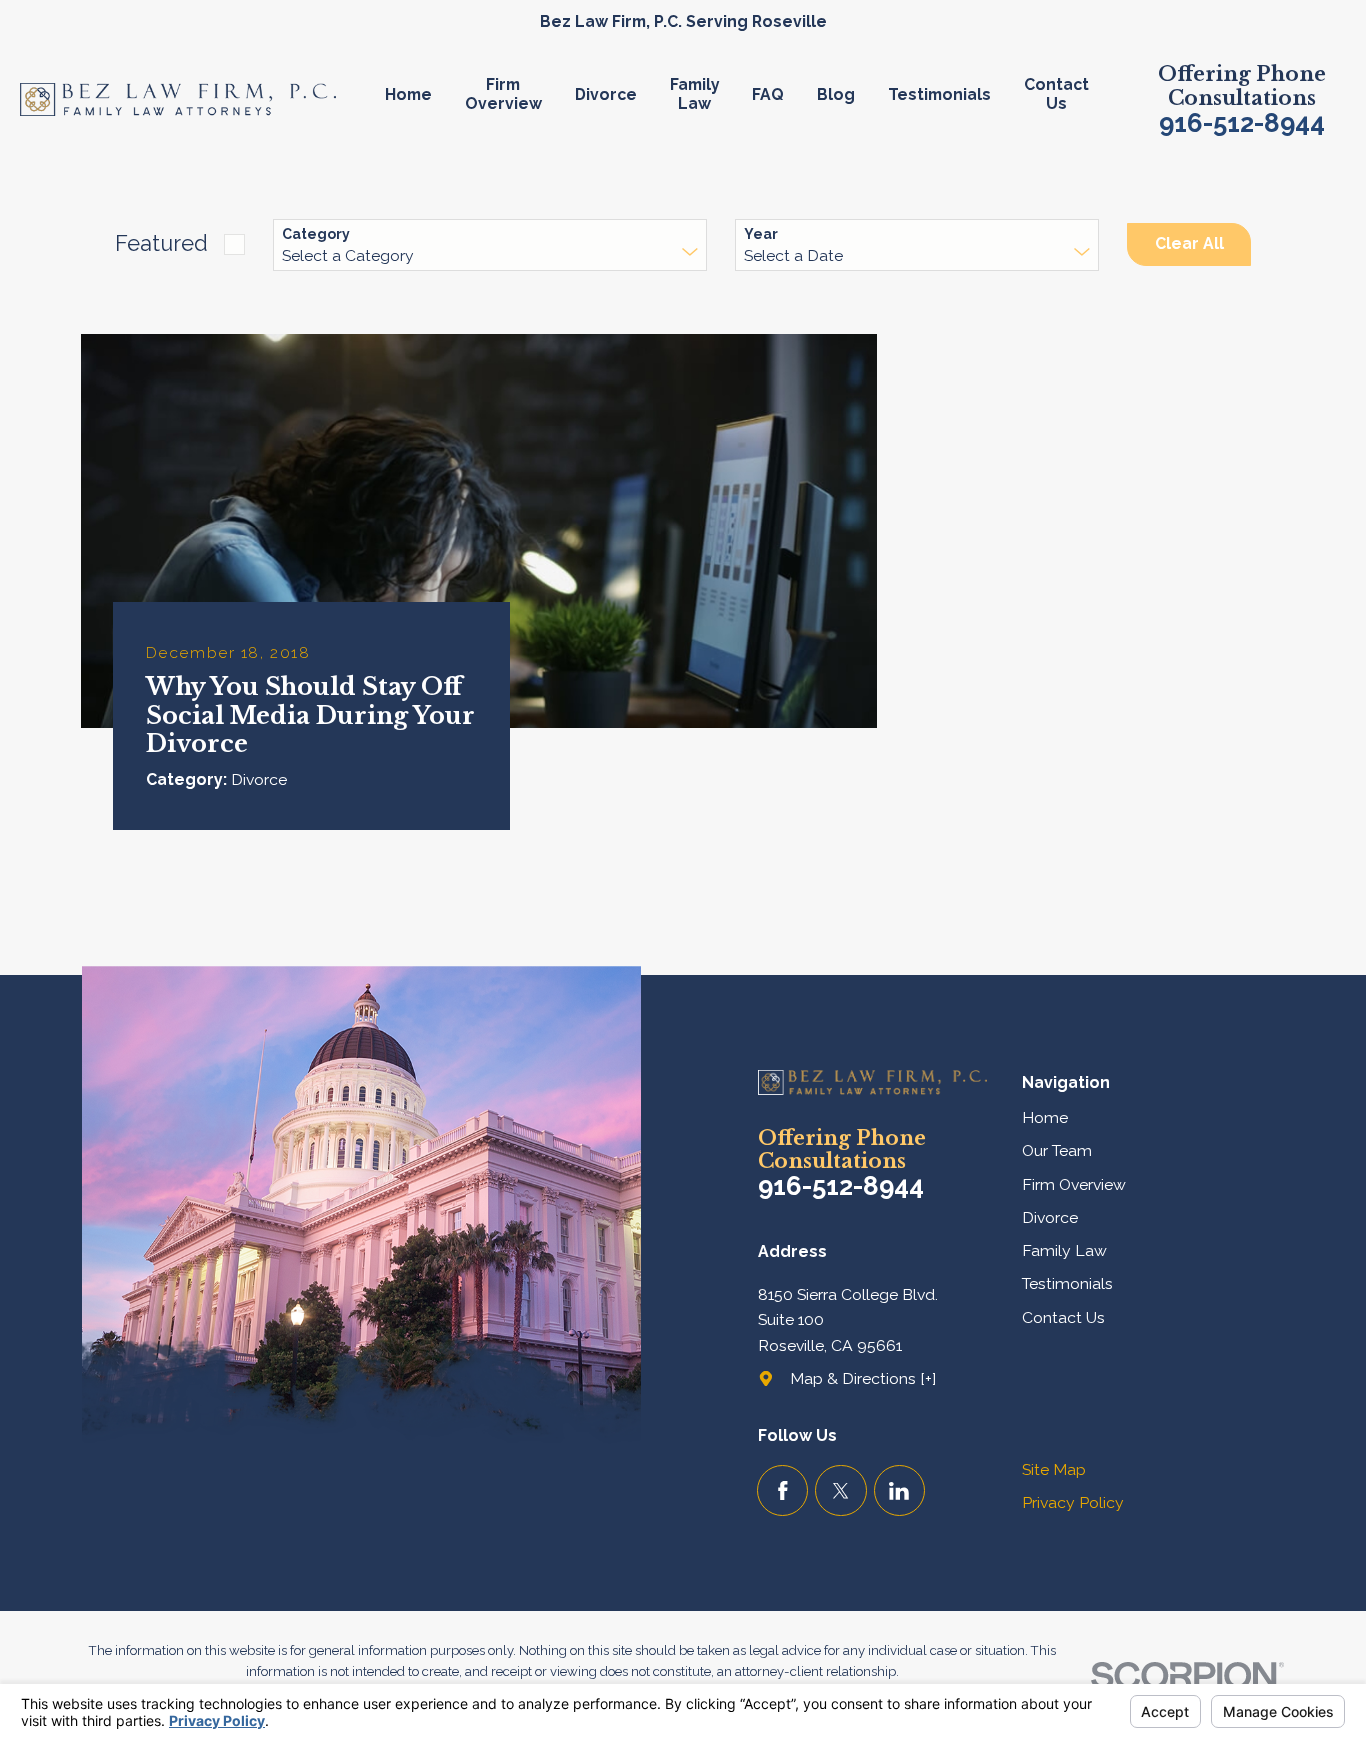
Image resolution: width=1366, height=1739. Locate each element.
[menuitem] (416, 99)
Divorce (1050, 1217)
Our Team (1057, 1150)
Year (761, 234)
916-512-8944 (1242, 124)
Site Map (1054, 1469)
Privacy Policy (1073, 1502)
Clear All (1189, 243)
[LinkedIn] (899, 1490)
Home (1045, 1117)
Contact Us (1063, 1317)
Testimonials (1067, 1283)
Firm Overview (1074, 1184)
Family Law (1064, 1250)
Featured (161, 243)
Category (316, 234)
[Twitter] (840, 1490)
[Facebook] (782, 1490)
